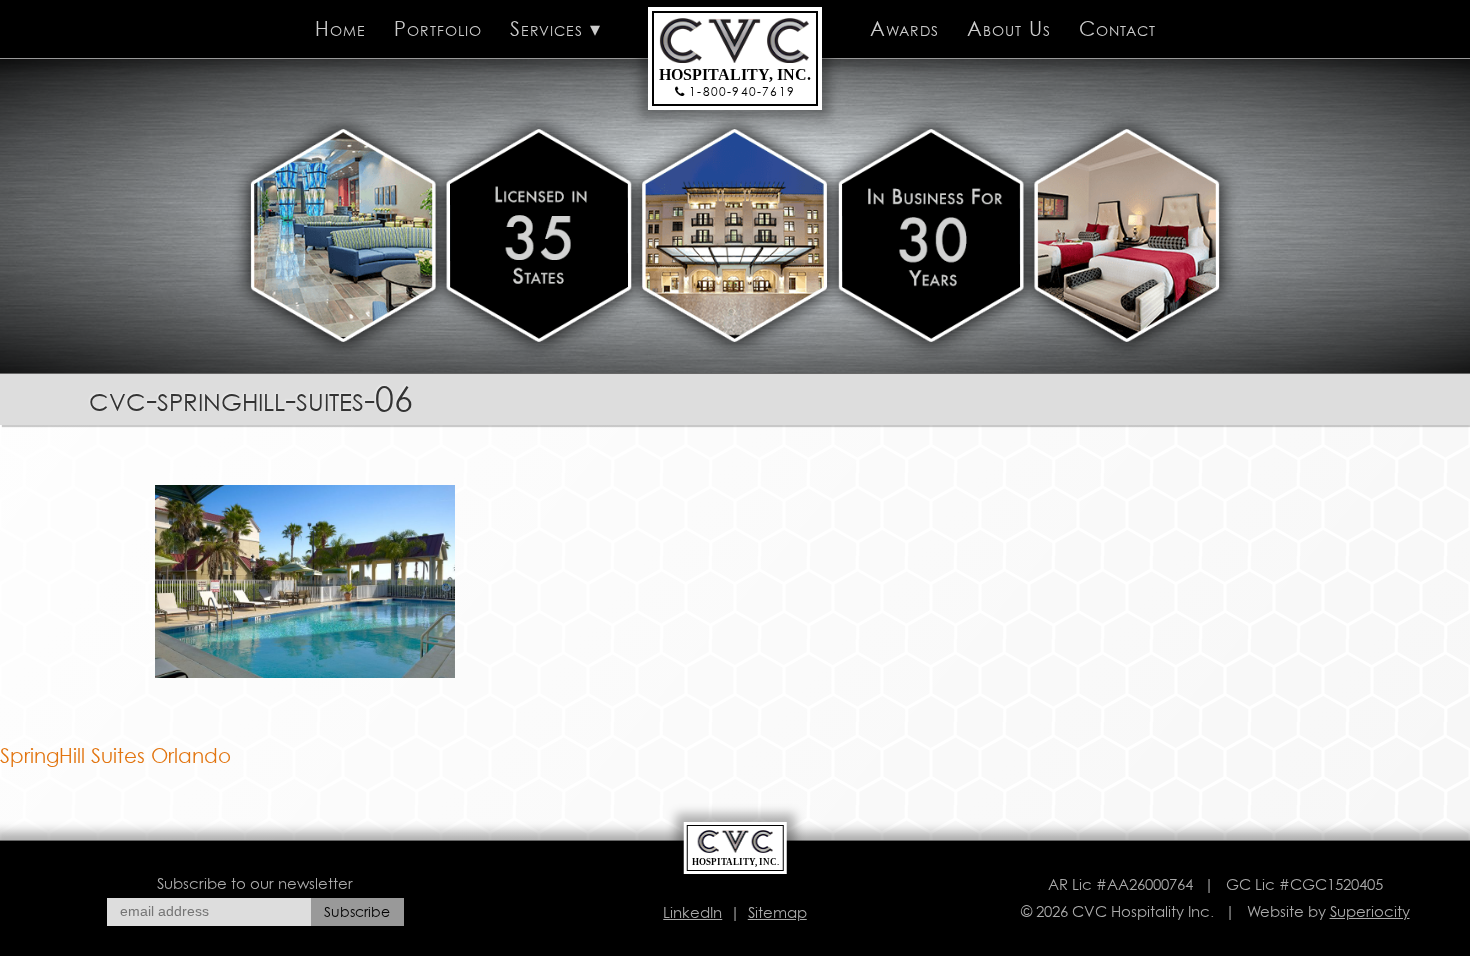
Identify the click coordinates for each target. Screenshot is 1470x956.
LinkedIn (692, 912)
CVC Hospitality (703, 29)
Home (340, 29)
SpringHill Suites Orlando (115, 756)
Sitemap (777, 912)
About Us (1009, 29)
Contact (1117, 29)
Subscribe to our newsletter (255, 883)
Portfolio (438, 29)
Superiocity (1370, 911)
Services (546, 29)
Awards (904, 29)
